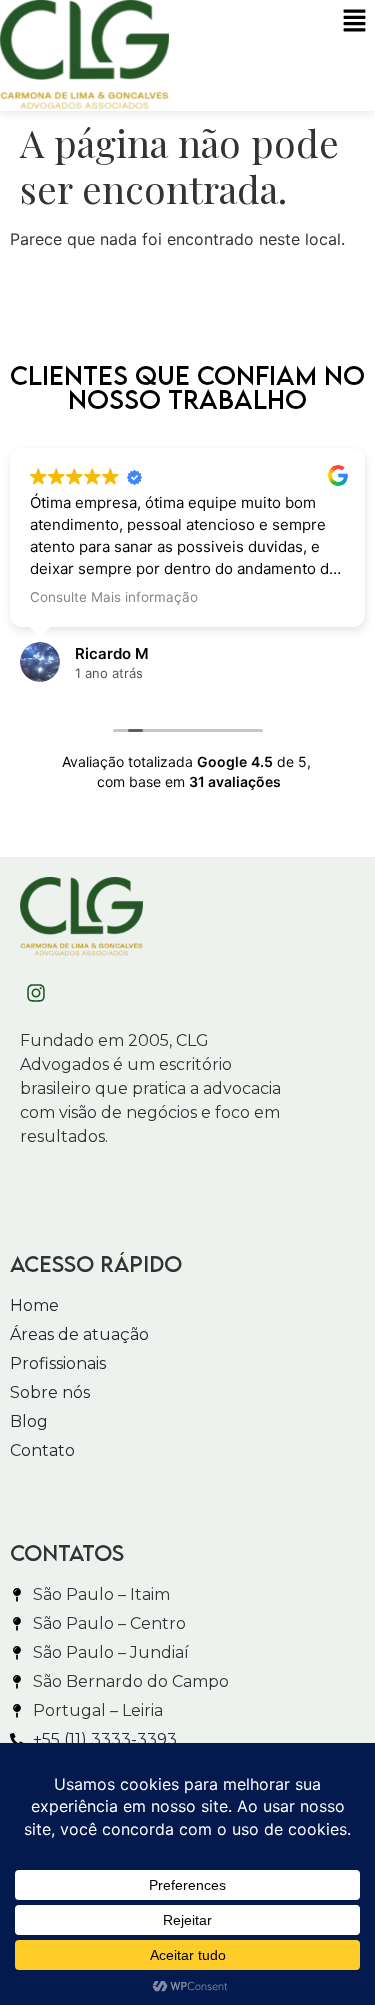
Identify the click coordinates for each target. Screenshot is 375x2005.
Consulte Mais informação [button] (114, 597)
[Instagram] (36, 993)
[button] (355, 21)
